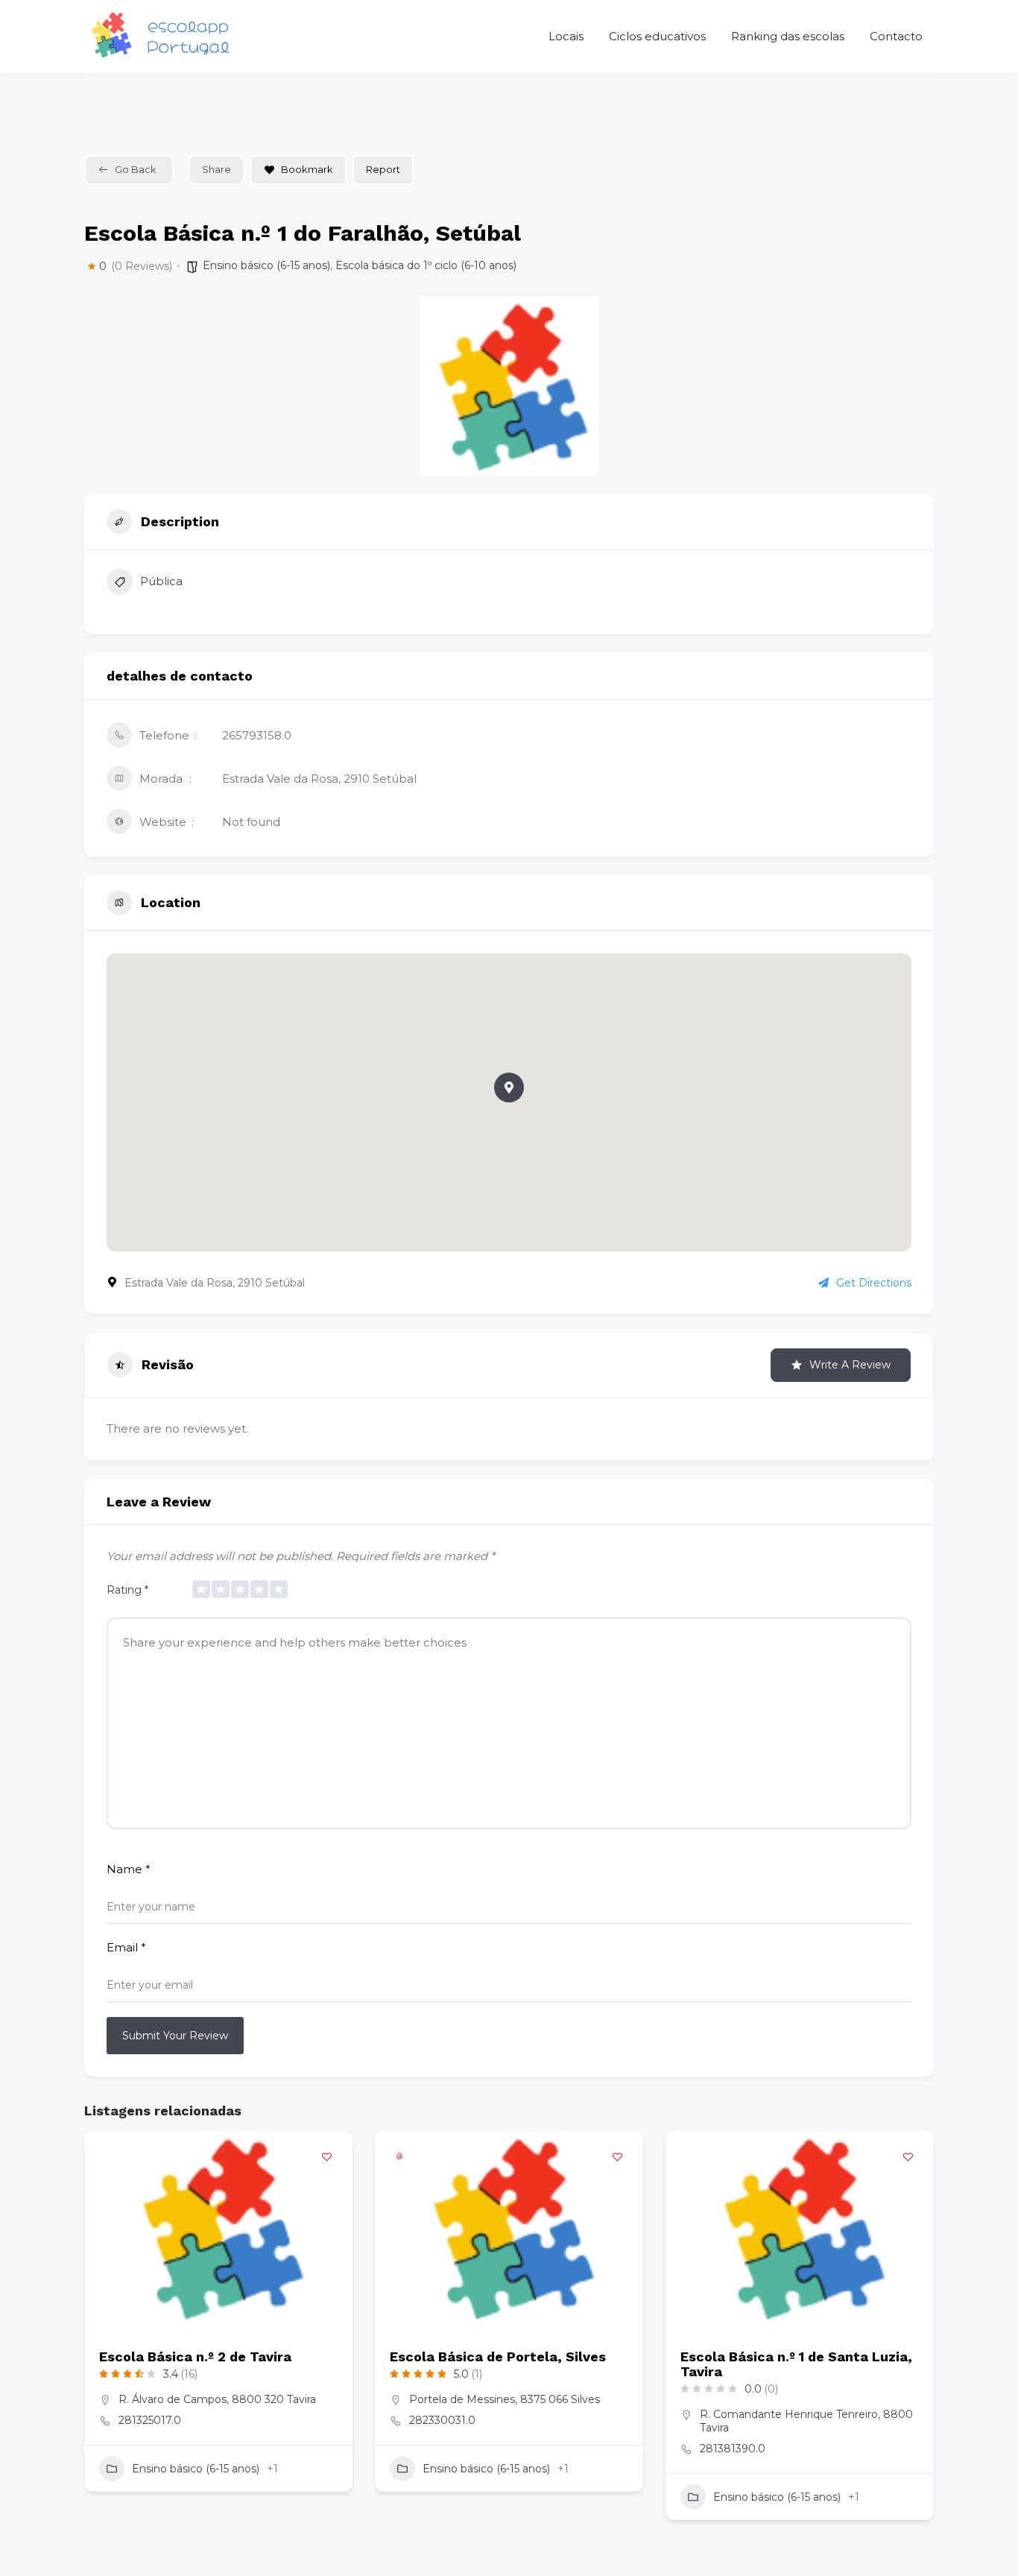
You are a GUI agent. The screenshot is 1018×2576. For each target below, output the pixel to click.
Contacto (896, 36)
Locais (566, 36)
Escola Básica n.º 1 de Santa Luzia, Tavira (796, 2364)
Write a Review (850, 1365)
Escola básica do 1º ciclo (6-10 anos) (426, 265)
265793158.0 (257, 735)
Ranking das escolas (788, 36)
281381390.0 (733, 2449)
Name (129, 1869)
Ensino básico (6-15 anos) (266, 265)
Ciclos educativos (657, 36)
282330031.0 (442, 2420)
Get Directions (874, 1283)
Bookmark (307, 169)
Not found (251, 822)
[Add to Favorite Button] (326, 2157)
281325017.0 (150, 2420)
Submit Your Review (175, 2036)
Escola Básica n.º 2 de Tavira (195, 2356)
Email (126, 1947)
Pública (161, 581)
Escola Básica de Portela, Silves (498, 2356)
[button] (509, 1087)
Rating (127, 1590)
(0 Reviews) (142, 266)
